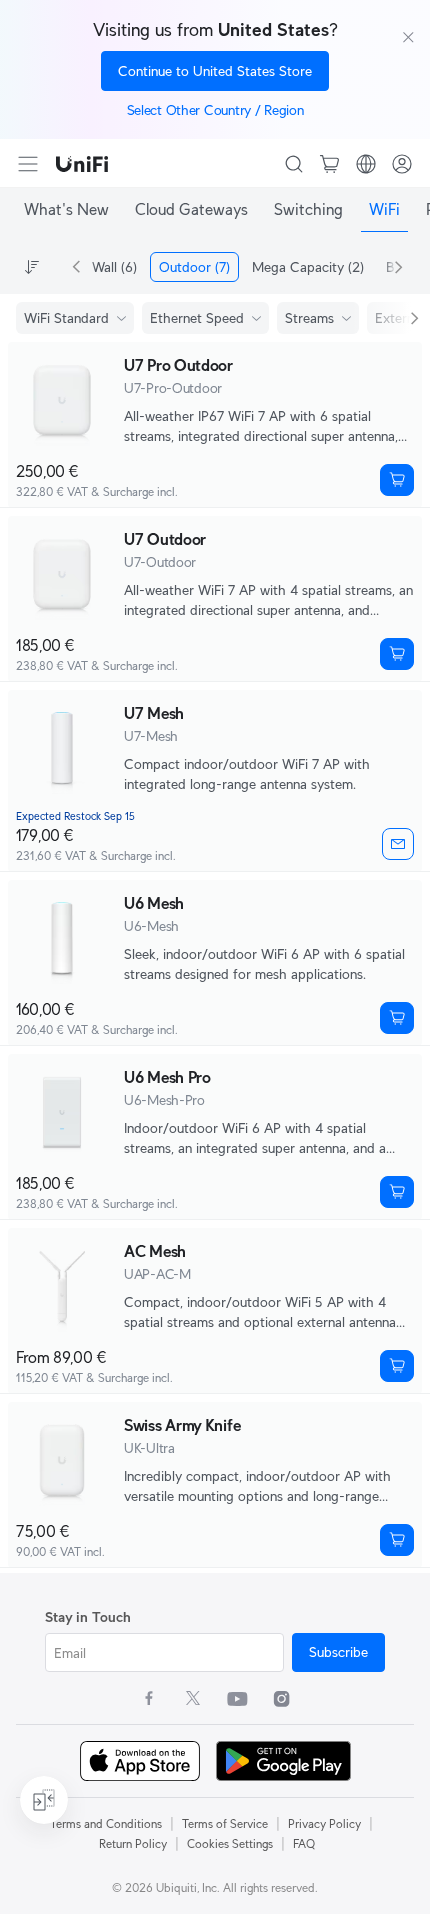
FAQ (304, 1843)
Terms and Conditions (106, 1823)
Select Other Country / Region (215, 110)
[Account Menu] (402, 164)
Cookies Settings (230, 1843)
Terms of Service (225, 1823)
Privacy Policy (324, 1823)
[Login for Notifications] (398, 844)
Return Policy (133, 1843)
